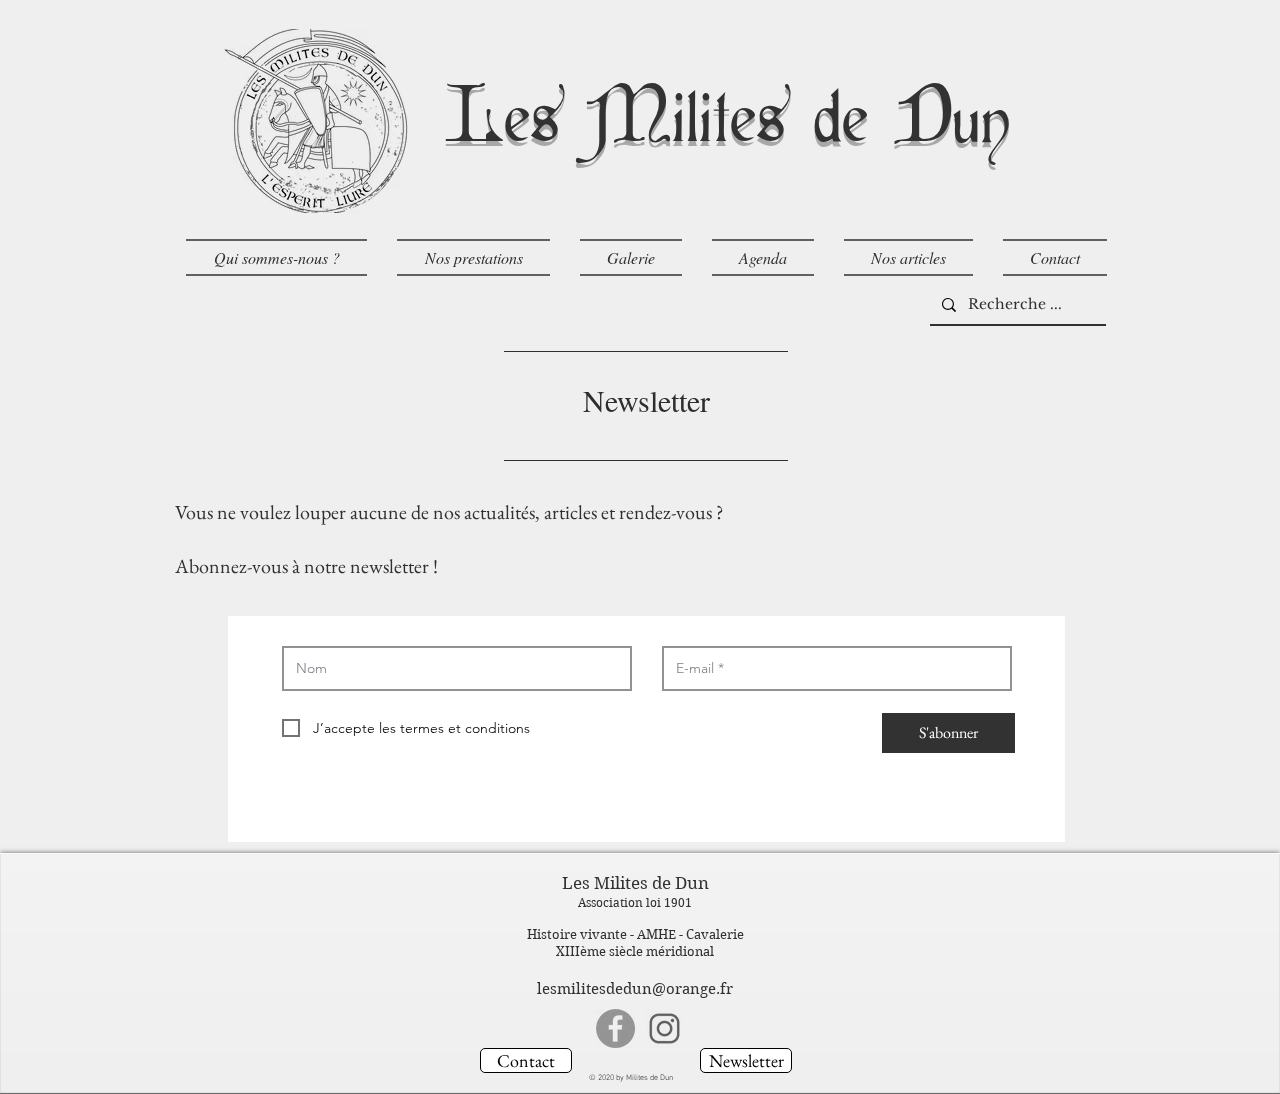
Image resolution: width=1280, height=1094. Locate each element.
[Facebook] (615, 1028)
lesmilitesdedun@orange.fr (635, 989)
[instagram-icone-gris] (664, 1028)
